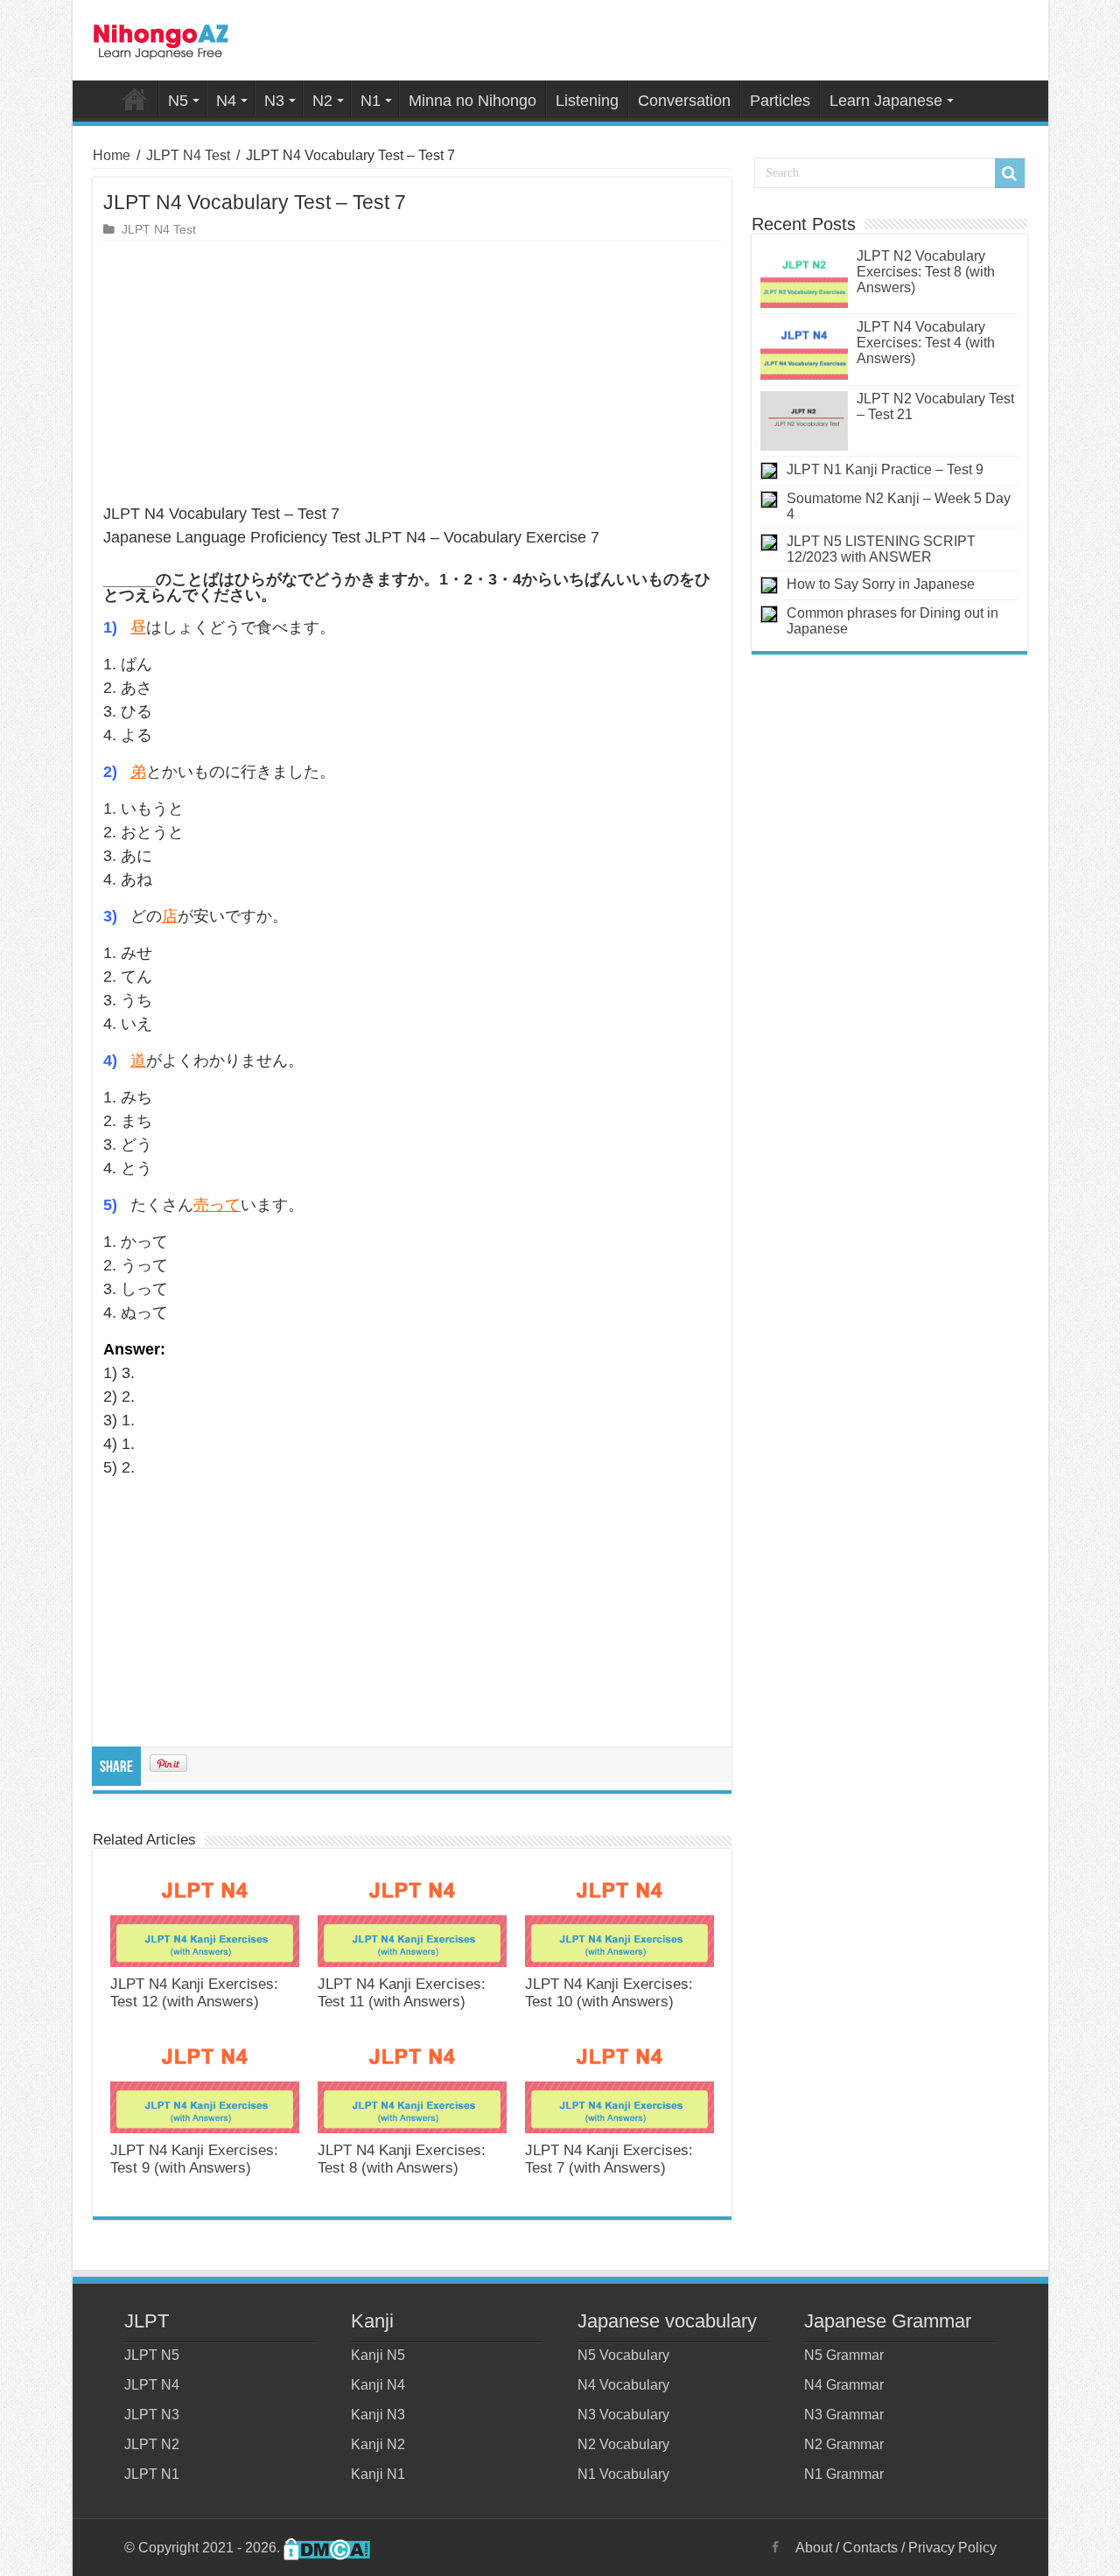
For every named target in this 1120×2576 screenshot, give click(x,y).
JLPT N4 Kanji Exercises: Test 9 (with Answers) (194, 2159)
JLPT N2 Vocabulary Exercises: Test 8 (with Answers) (926, 272)
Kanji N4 (378, 2385)
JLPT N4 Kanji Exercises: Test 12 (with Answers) (194, 1993)
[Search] (1010, 173)
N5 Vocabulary (623, 2355)
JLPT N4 (152, 2385)
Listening (587, 101)
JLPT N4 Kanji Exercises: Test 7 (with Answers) (609, 2159)
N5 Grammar (844, 2355)
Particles (780, 101)
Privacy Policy (952, 2548)
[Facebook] (775, 2547)
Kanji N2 (378, 2444)
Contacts (870, 2548)
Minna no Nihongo (472, 101)
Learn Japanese (886, 101)
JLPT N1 (152, 2474)
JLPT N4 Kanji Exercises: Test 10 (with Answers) (609, 1993)
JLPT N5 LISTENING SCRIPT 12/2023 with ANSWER (881, 549)
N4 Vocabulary (623, 2385)
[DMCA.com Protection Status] (327, 2548)
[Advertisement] (412, 373)
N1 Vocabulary (623, 2474)
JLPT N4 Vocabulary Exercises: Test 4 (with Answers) (926, 343)
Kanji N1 (378, 2474)
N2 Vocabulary (623, 2444)
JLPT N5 (152, 2355)
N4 (226, 101)
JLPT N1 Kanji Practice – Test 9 (885, 469)
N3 (274, 101)
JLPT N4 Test (188, 155)
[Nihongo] (161, 38)
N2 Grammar (844, 2444)
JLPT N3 (152, 2415)
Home (135, 99)
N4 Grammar (844, 2385)
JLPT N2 (152, 2444)
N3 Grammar (844, 2415)
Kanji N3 (378, 2415)
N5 (178, 101)
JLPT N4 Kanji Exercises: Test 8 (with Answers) (402, 2159)
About (814, 2548)
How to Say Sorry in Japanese (881, 584)
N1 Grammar (844, 2474)
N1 (371, 101)
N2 (322, 101)
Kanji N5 (378, 2355)
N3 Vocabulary (623, 2415)
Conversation (684, 101)
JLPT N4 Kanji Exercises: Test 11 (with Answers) (402, 1993)
